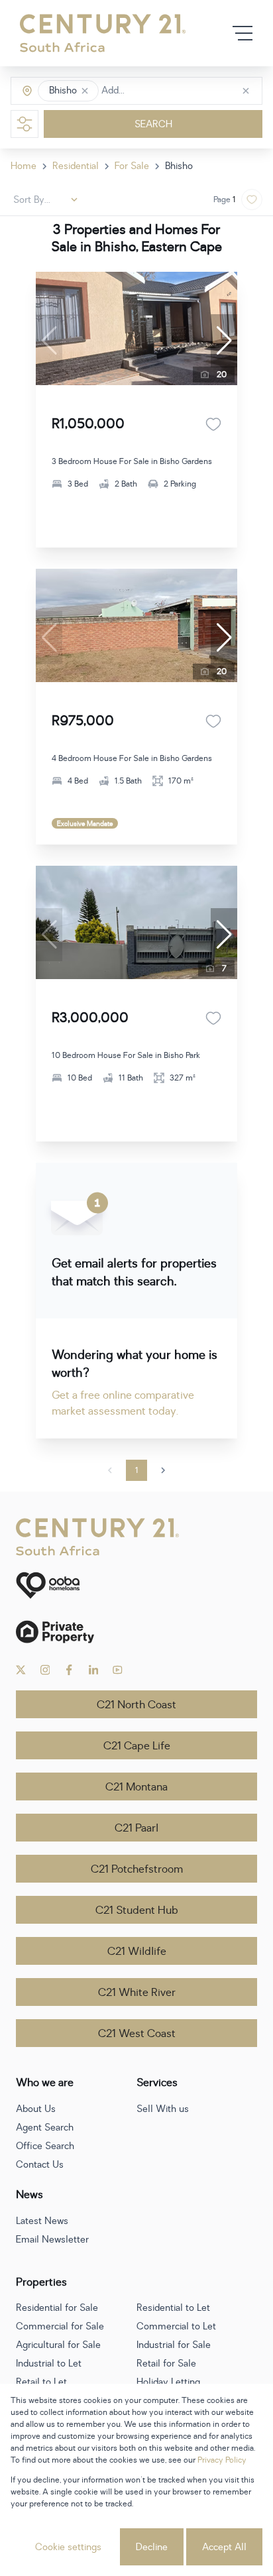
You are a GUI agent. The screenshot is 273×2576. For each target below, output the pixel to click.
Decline (152, 2547)
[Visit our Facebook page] (69, 1670)
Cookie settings (68, 2547)
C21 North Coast (136, 1705)
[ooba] (136, 1585)
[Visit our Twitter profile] (21, 1670)
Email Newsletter (52, 2240)
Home (24, 166)
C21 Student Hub (137, 1910)
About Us (36, 2109)
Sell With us (163, 2109)
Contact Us (40, 2165)
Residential (76, 166)
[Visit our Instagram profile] (45, 1670)
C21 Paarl (136, 1828)
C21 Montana (136, 1787)
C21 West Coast (137, 2034)
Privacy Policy (222, 2460)
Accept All (224, 2547)
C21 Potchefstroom (137, 1869)
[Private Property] (136, 1632)
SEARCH (153, 124)
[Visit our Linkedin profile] (94, 1670)
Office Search (45, 2146)
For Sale (132, 166)
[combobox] (157, 91)
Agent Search (45, 2128)
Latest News (42, 2221)
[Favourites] (213, 424)
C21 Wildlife (137, 1952)
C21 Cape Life (137, 1746)
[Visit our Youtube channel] (118, 1670)
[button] (85, 91)
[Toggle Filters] (25, 124)
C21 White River (137, 1993)
